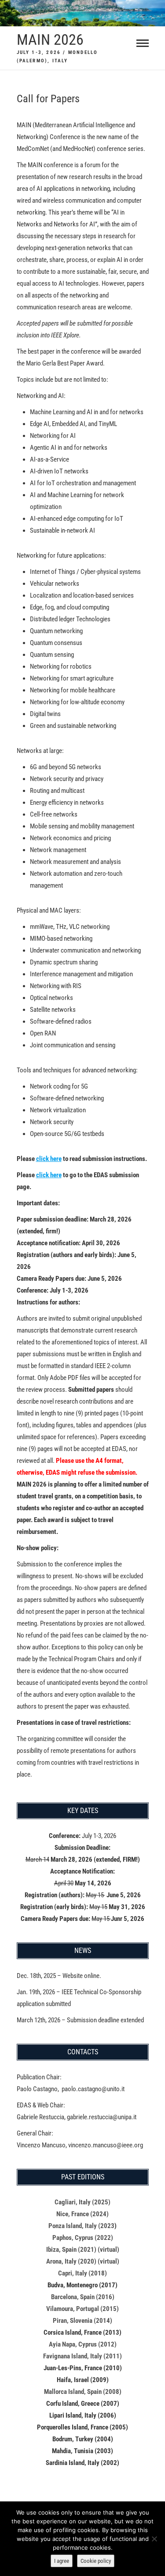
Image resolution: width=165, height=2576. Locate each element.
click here (49, 1159)
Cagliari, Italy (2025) (82, 2202)
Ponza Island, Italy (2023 (81, 2226)
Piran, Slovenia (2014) (82, 2321)
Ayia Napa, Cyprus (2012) (83, 2344)
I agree (62, 2561)
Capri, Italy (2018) (82, 2273)
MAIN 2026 (50, 39)
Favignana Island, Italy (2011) (82, 2356)
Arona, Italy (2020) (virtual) (83, 2261)
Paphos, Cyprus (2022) (83, 2238)
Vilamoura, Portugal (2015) (82, 2309)
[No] (154, 2539)
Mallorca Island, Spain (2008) (83, 2392)
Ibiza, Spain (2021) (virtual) (83, 2250)
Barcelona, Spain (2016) (83, 2297)
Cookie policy (96, 2561)
